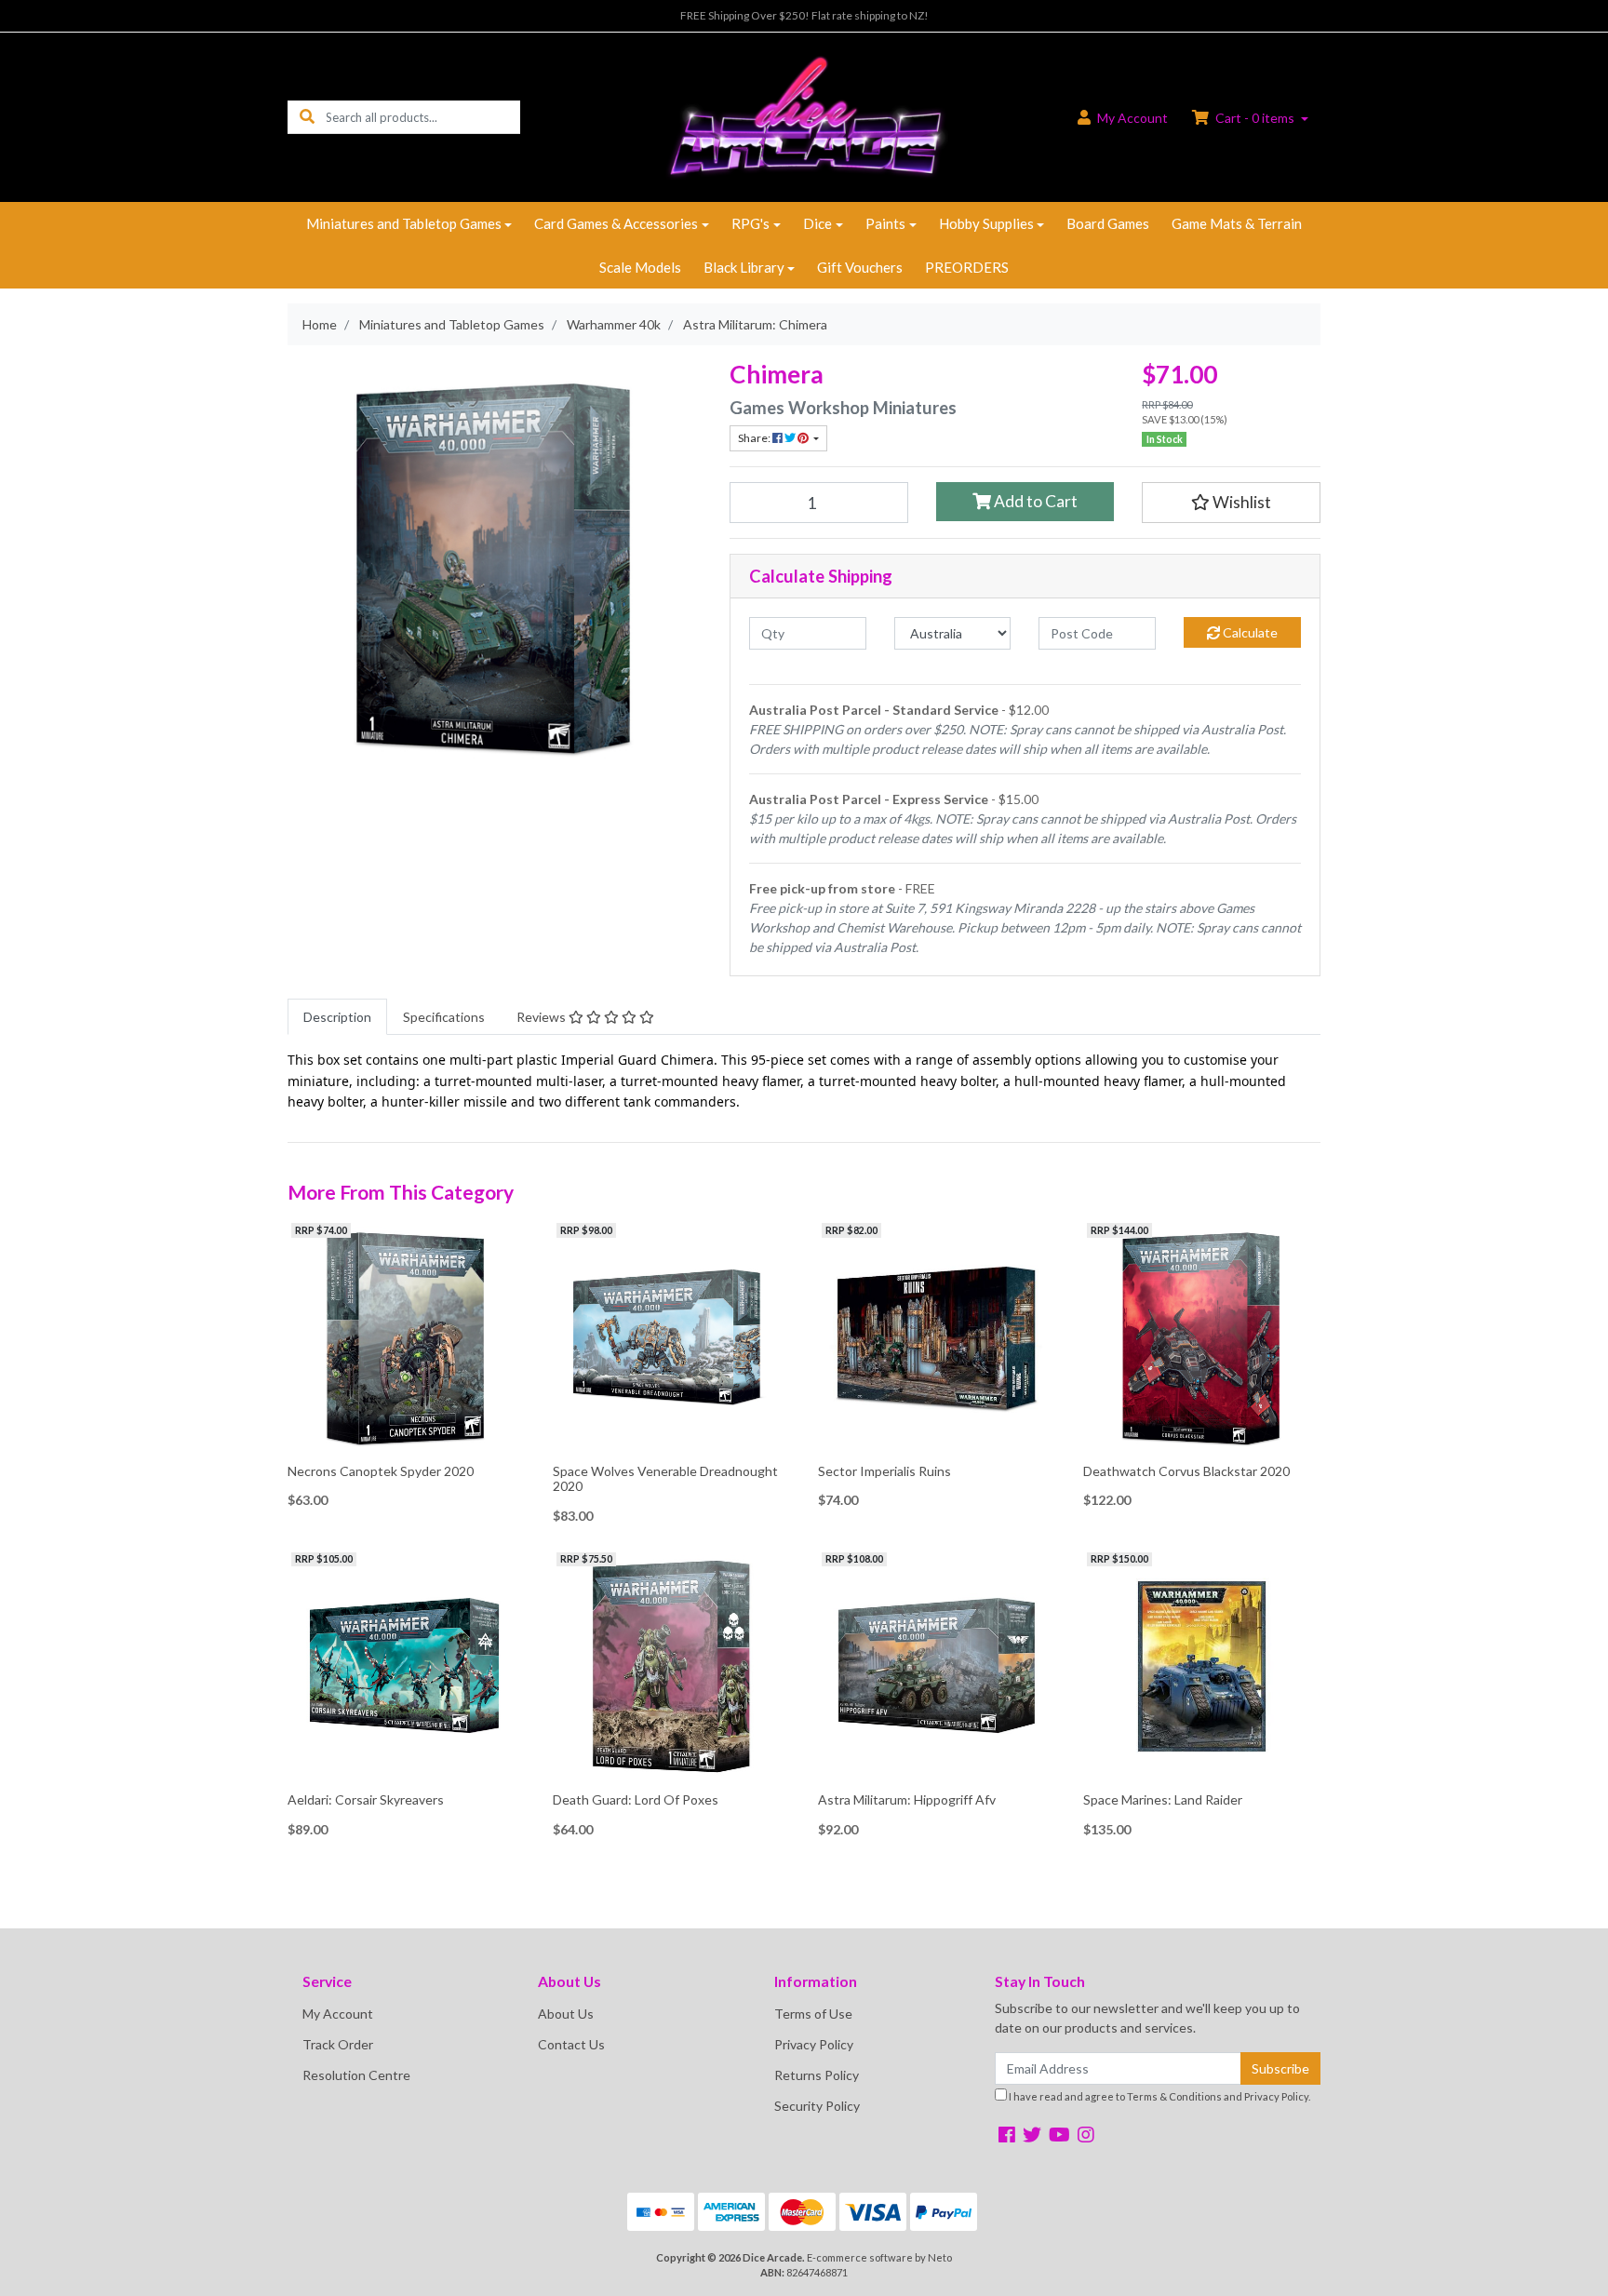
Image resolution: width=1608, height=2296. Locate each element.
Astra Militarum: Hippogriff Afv (907, 1799)
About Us (566, 2014)
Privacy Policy (814, 2044)
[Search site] (307, 117)
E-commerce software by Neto (879, 2257)
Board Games (1108, 223)
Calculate (1249, 632)
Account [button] (1132, 118)
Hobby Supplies (986, 223)
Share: (755, 438)
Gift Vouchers (860, 267)
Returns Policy (817, 2075)
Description (337, 1017)
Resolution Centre (356, 2075)
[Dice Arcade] (804, 116)
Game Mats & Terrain (1237, 223)
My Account (338, 2014)
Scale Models (640, 267)
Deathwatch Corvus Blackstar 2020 (1186, 1471)
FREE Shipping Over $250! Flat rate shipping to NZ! (804, 15)
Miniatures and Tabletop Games (404, 223)
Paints (885, 223)
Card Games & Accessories (616, 223)
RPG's (750, 223)
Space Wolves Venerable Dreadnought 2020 (665, 1479)
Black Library (744, 267)
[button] (1231, 503)
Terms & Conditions (1174, 2096)
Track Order (338, 2044)
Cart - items (1255, 118)
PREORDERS (967, 267)
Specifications (444, 1017)
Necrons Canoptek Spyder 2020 (381, 1471)
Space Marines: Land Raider (1163, 1799)
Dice (817, 223)
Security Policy (817, 2106)
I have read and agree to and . (1159, 2096)
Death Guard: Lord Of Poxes (636, 1799)
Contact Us (571, 2044)
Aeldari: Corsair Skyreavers (366, 1799)
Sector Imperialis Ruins (884, 1471)
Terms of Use (813, 2014)
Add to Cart (1034, 501)
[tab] (337, 1017)
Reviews (543, 1017)
